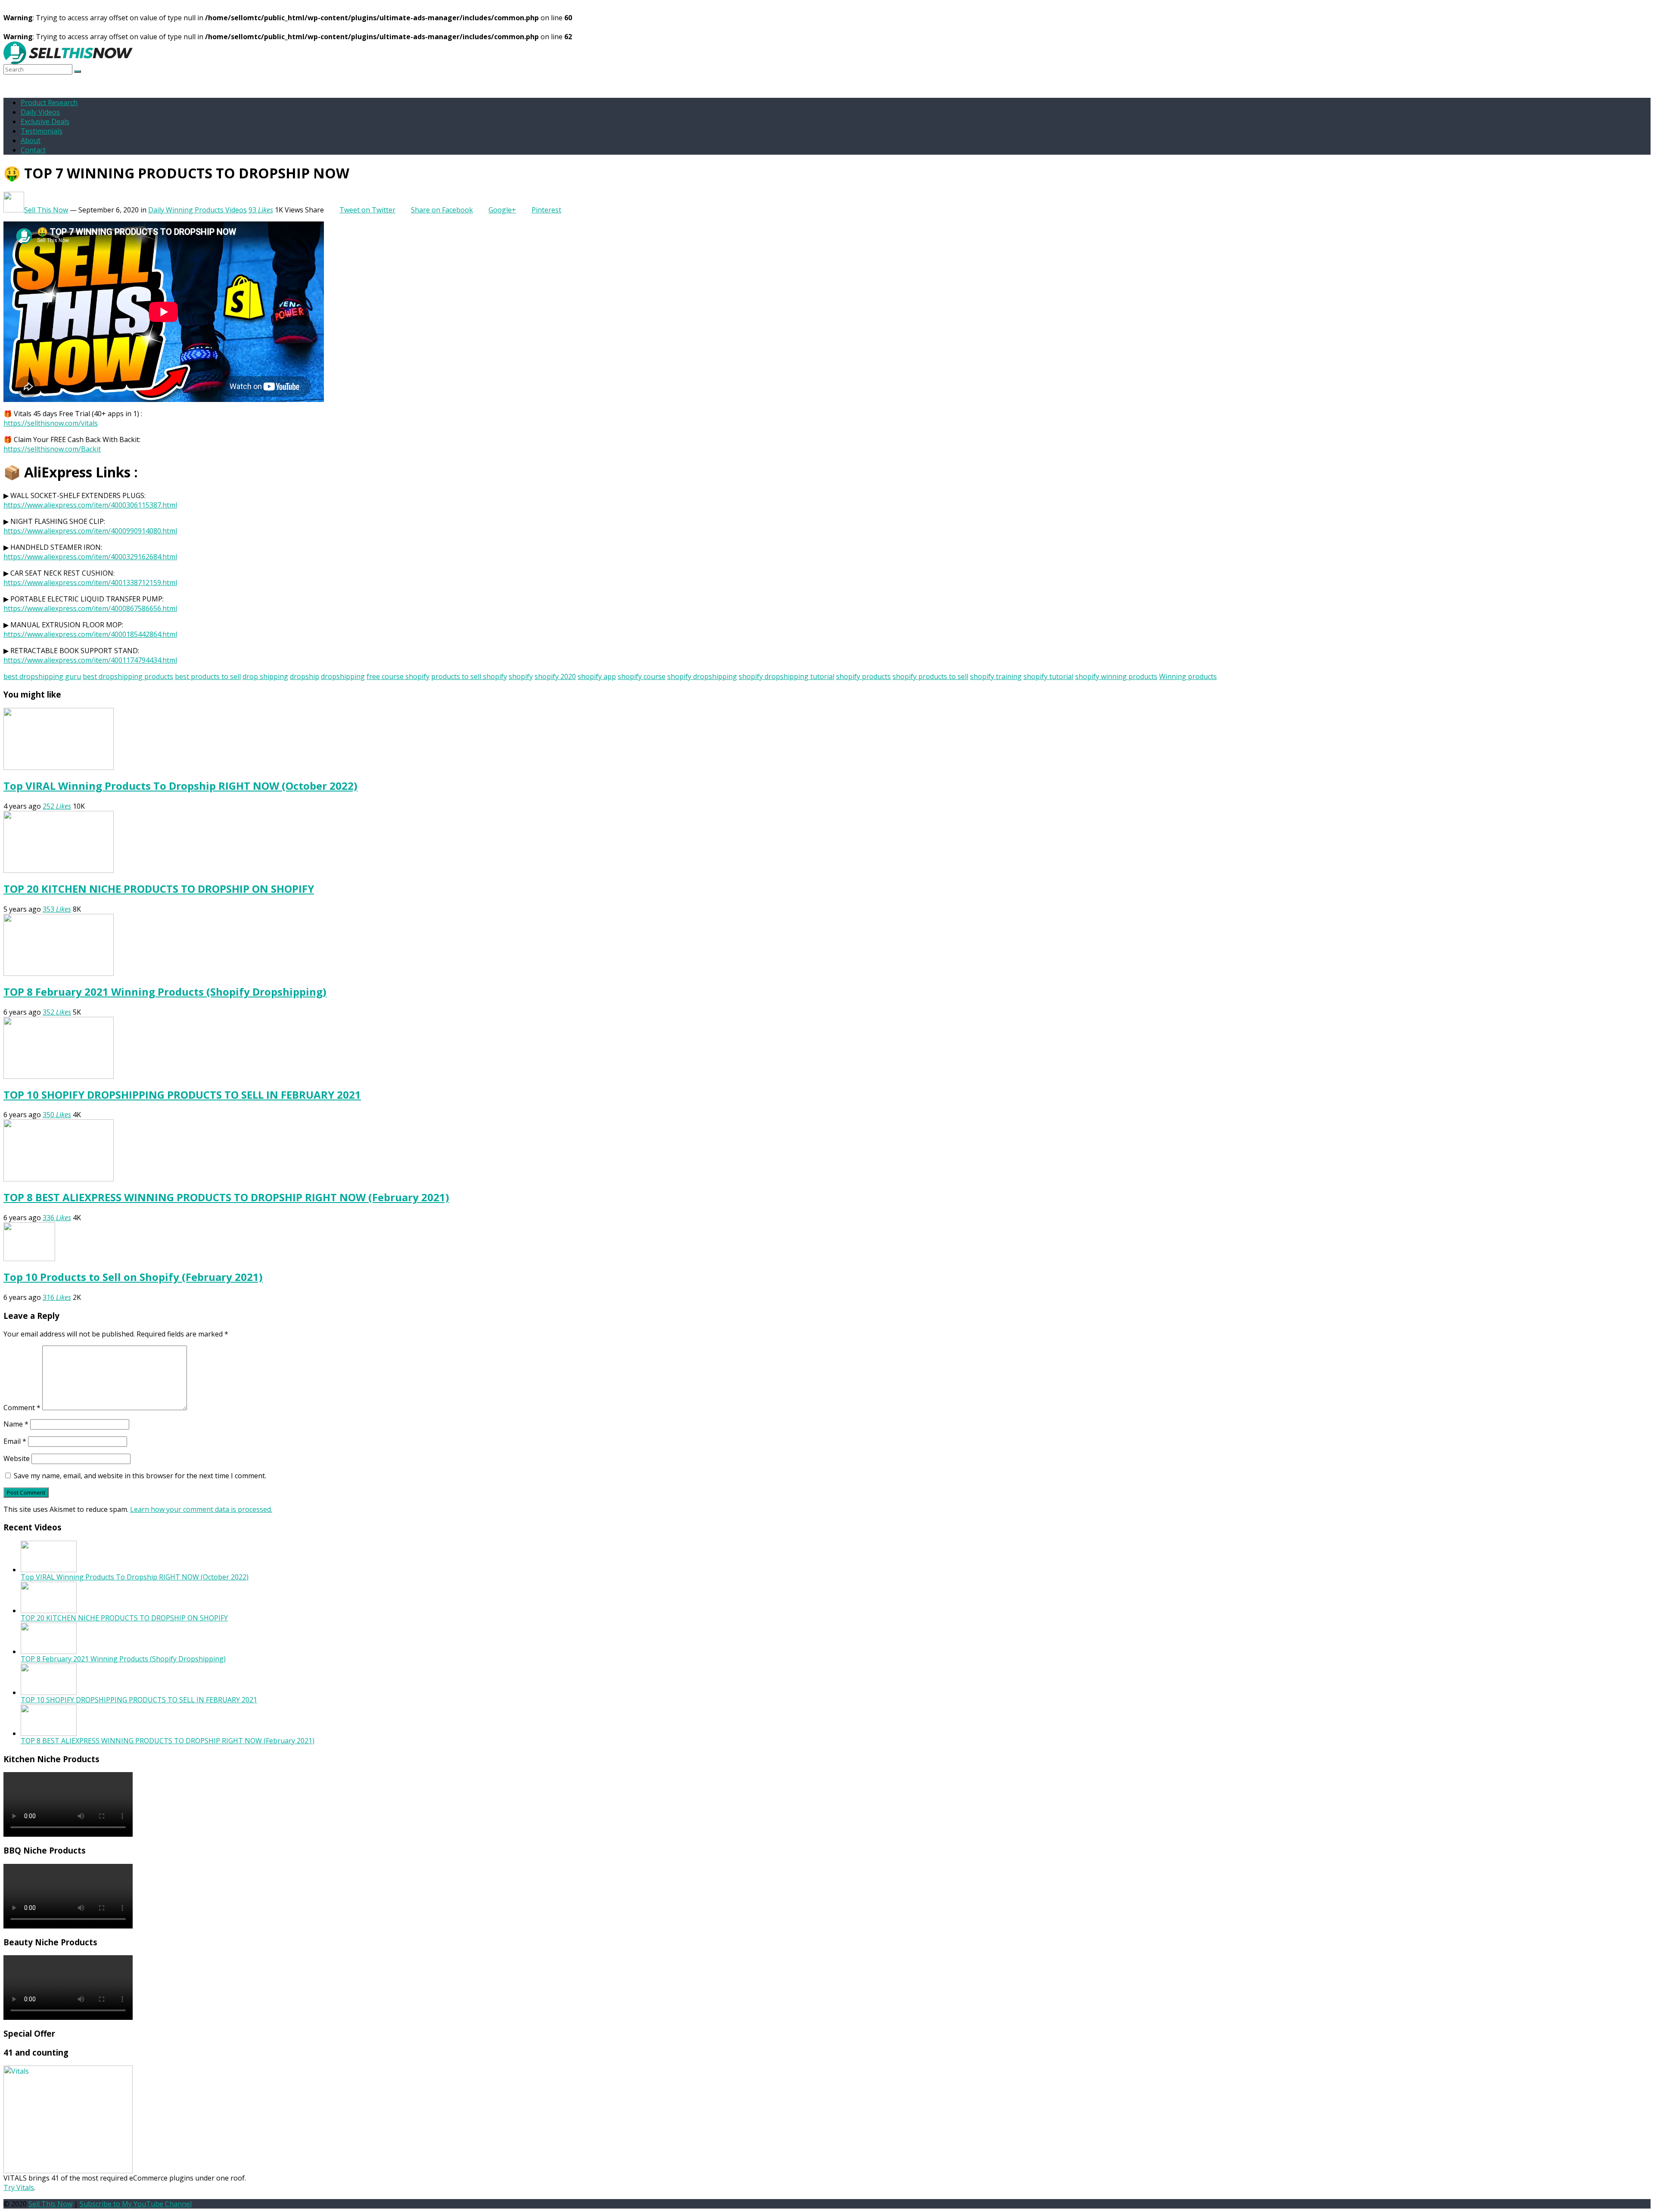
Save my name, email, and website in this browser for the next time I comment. (140, 1476)
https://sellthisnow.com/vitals (51, 423)
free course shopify (398, 676)
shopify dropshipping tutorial (787, 676)
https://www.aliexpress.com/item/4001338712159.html (90, 583)
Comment (22, 1408)
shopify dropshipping (702, 676)
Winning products (1188, 676)
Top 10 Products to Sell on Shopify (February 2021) (133, 1277)
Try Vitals (19, 2187)
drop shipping (265, 676)
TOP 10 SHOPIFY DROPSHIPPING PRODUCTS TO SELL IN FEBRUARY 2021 (182, 1095)
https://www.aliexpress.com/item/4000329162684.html (90, 557)
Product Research (49, 103)
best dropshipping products (128, 676)
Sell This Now (46, 210)
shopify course (642, 676)
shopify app (597, 676)
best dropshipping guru (42, 676)
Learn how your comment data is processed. (201, 1509)
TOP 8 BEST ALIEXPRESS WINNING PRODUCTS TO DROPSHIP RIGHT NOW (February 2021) (226, 1197)
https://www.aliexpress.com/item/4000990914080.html (90, 531)
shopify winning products (1116, 676)
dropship (305, 676)
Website (17, 1458)
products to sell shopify (469, 676)
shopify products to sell (930, 676)
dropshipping (343, 676)
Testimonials (42, 131)
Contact (33, 150)
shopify (521, 676)
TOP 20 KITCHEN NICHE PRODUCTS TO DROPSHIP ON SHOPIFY (159, 889)
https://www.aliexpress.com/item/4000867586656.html (90, 608)
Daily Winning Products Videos (197, 210)
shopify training (996, 676)
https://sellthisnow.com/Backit (52, 449)
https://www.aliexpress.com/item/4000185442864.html (90, 634)
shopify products (863, 676)
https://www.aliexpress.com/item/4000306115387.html (90, 505)
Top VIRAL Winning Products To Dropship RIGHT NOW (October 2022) (180, 786)
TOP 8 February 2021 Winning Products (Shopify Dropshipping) (165, 992)
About (31, 140)
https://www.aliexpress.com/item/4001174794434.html (90, 660)
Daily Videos (40, 112)
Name (16, 1424)
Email (15, 1441)
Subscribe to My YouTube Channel (136, 2204)
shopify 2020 (555, 676)
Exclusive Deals (45, 122)
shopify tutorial (1048, 676)
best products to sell (208, 676)
